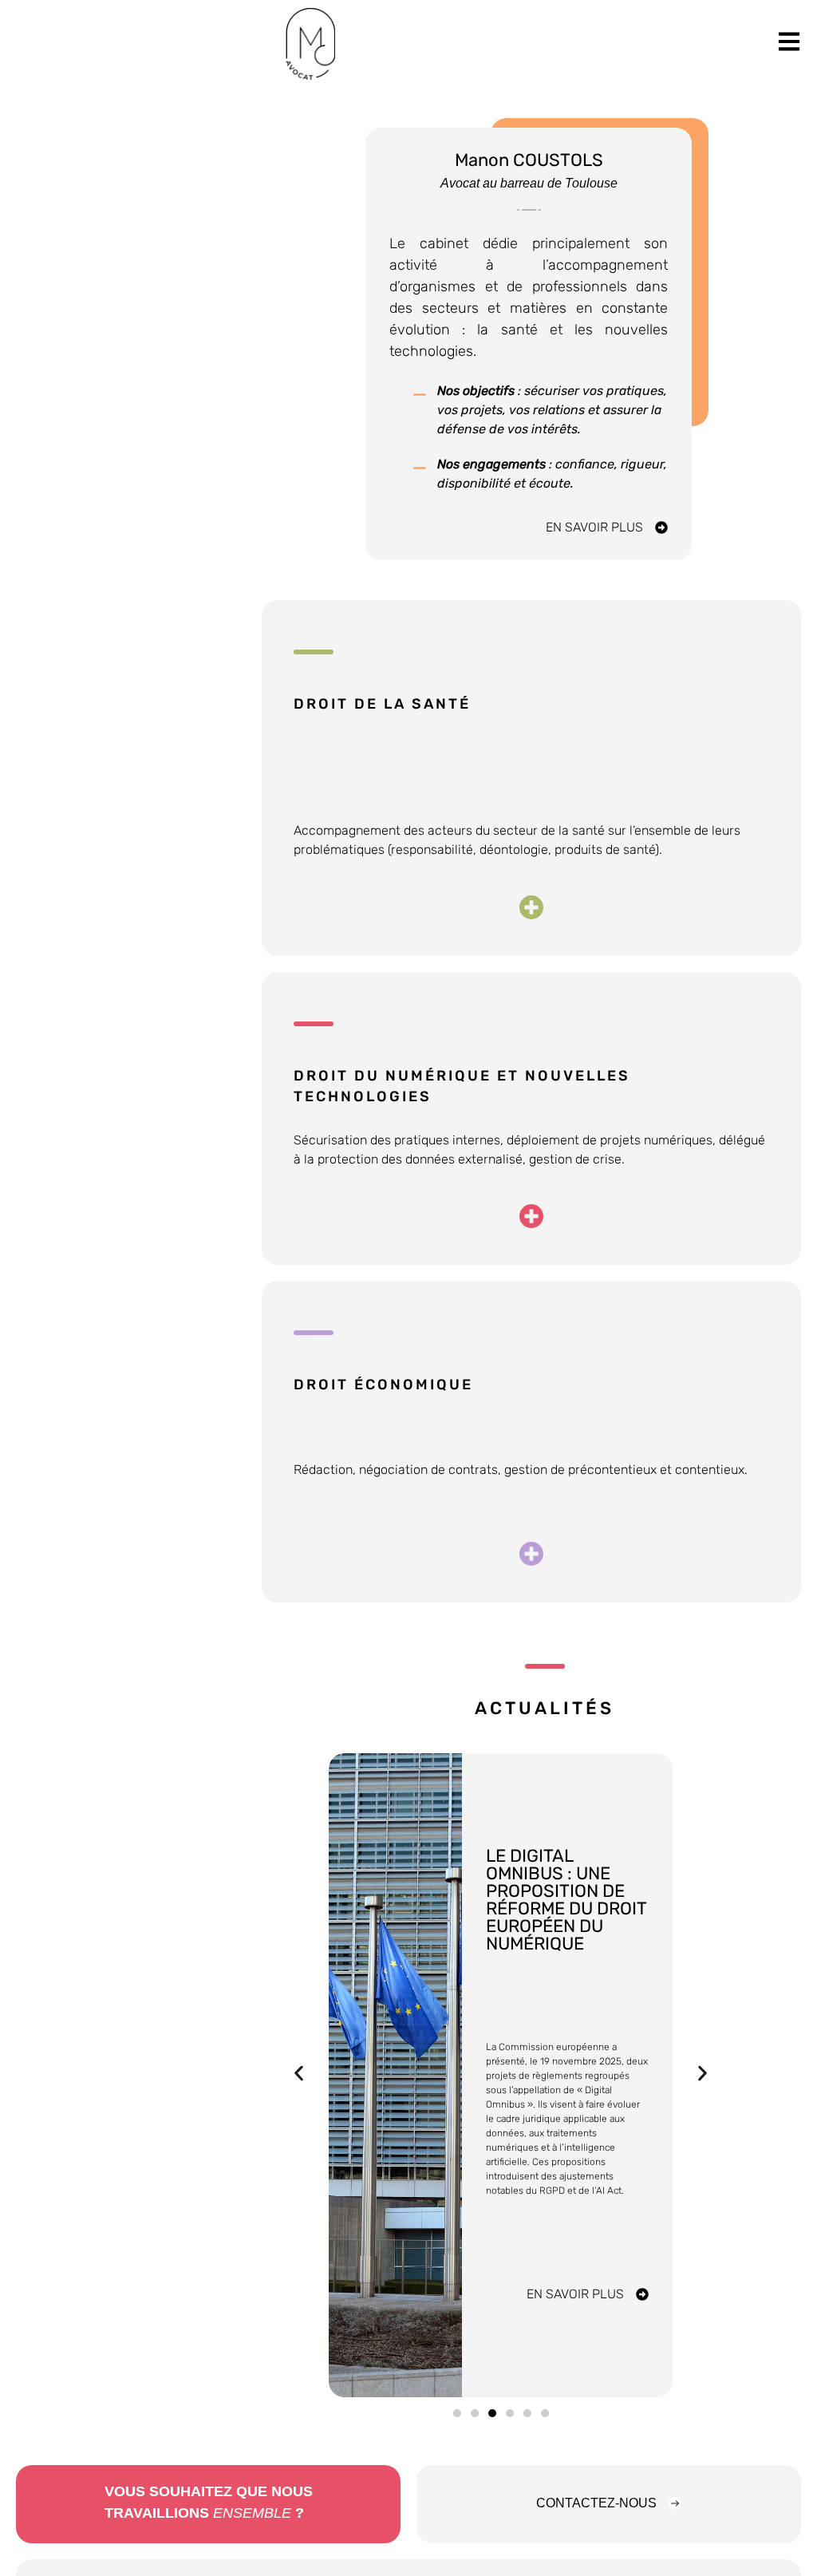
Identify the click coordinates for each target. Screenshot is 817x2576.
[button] (299, 2074)
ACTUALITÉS (545, 1708)
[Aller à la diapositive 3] (492, 2413)
